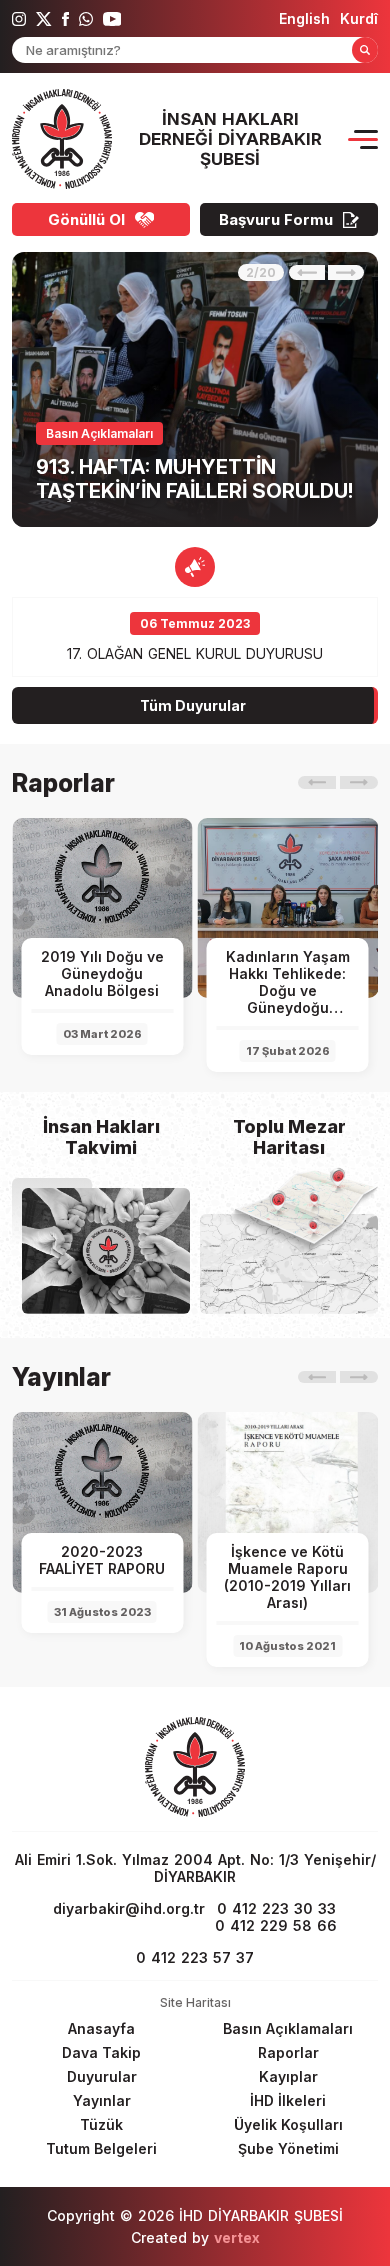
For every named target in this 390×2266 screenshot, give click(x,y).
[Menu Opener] (363, 139)
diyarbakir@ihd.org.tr (129, 1908)
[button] (307, 272)
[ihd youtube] (112, 19)
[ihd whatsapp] (86, 19)
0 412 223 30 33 (276, 1908)
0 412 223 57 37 (195, 1957)
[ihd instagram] (19, 19)
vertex (237, 2237)
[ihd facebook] (65, 19)
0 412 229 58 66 (276, 1925)
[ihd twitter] (44, 19)
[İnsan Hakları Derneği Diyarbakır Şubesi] (62, 139)
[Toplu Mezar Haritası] (289, 1264)
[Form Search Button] (365, 50)
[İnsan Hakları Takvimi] (106, 1251)
